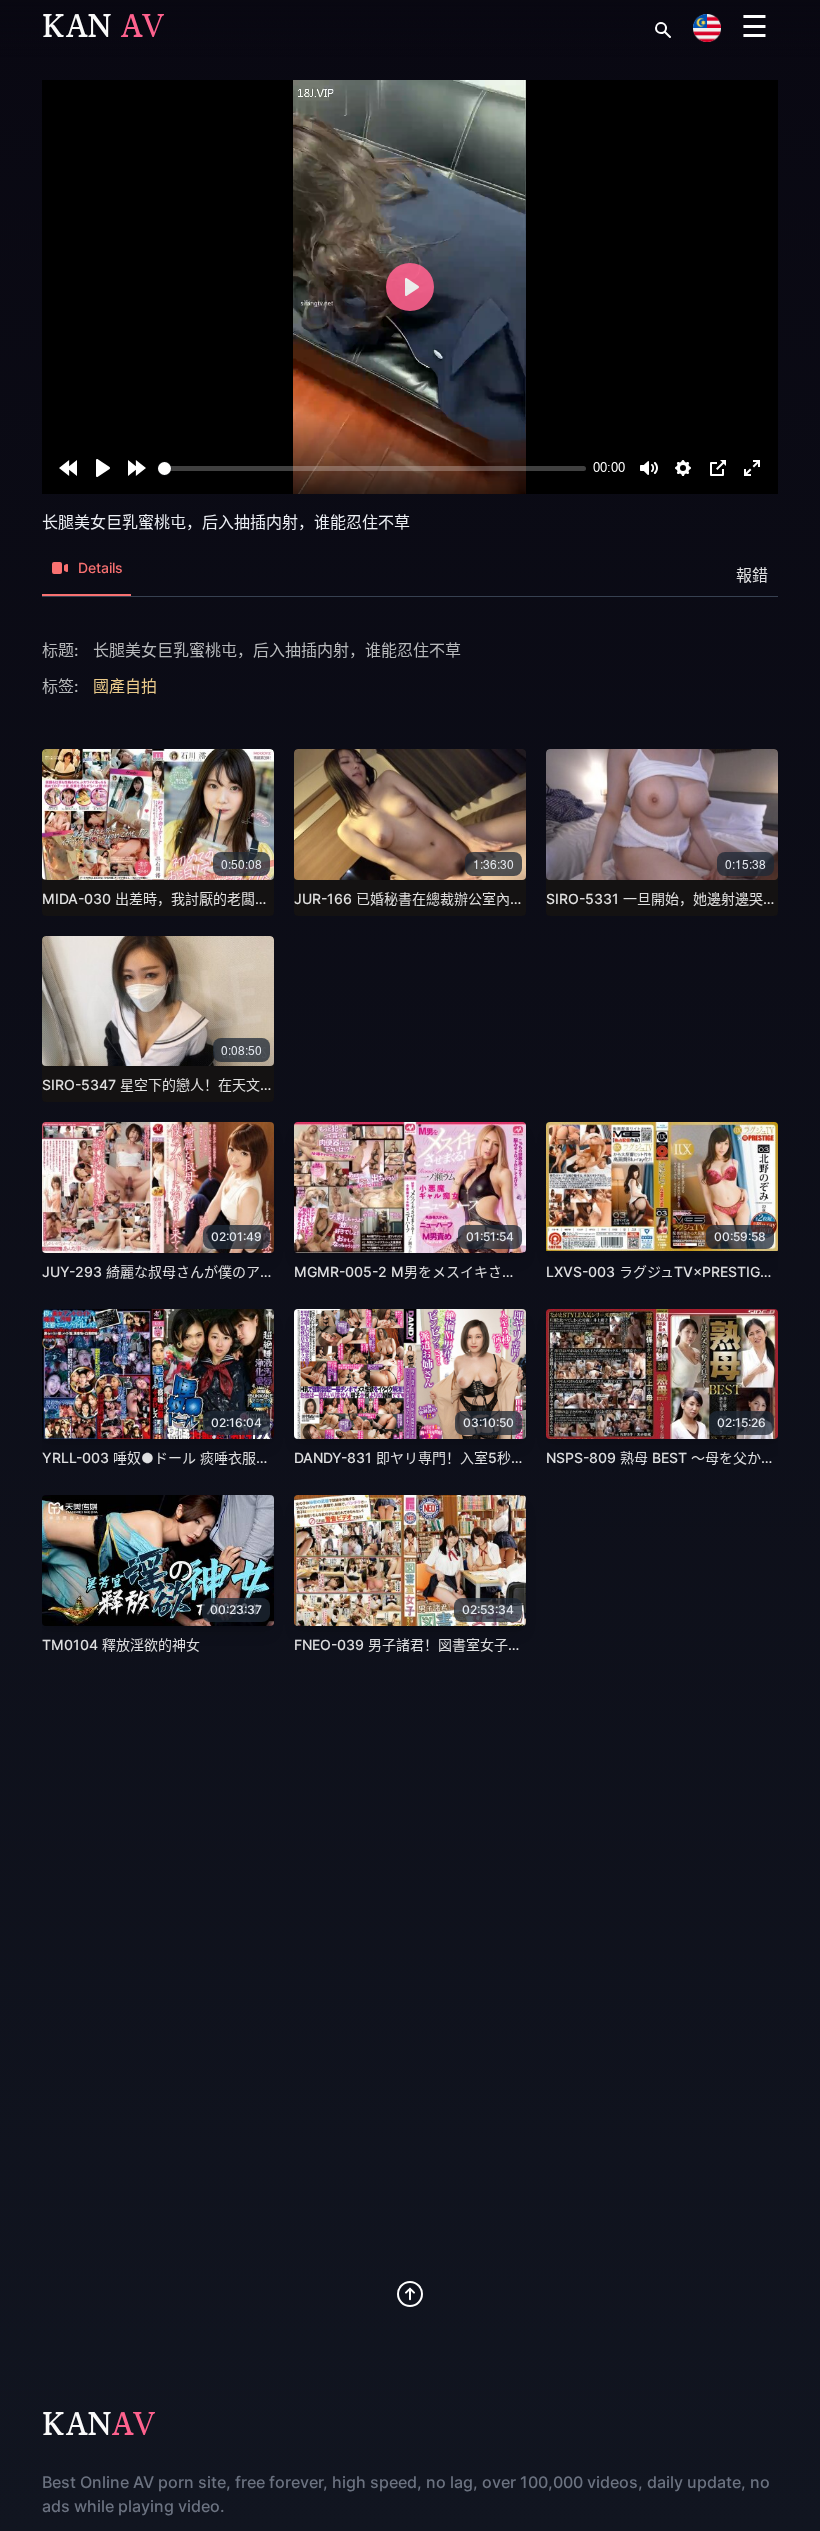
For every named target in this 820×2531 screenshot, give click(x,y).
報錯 (752, 575)
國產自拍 (125, 686)
